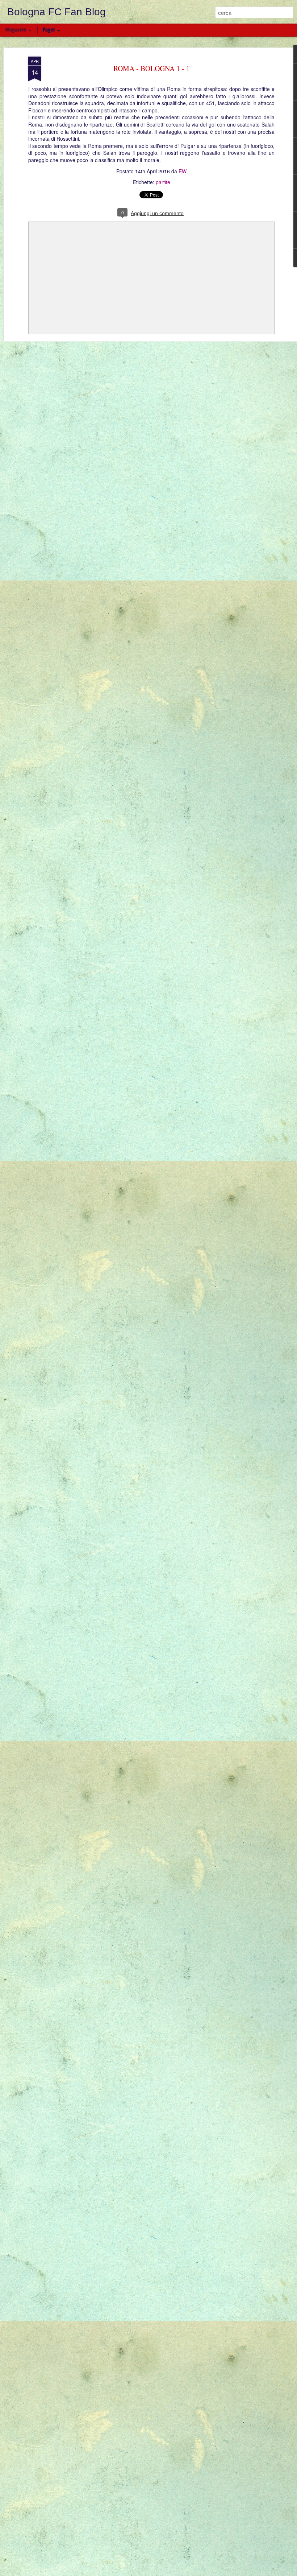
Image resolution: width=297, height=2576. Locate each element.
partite (163, 182)
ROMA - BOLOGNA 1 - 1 (152, 68)
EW (183, 171)
